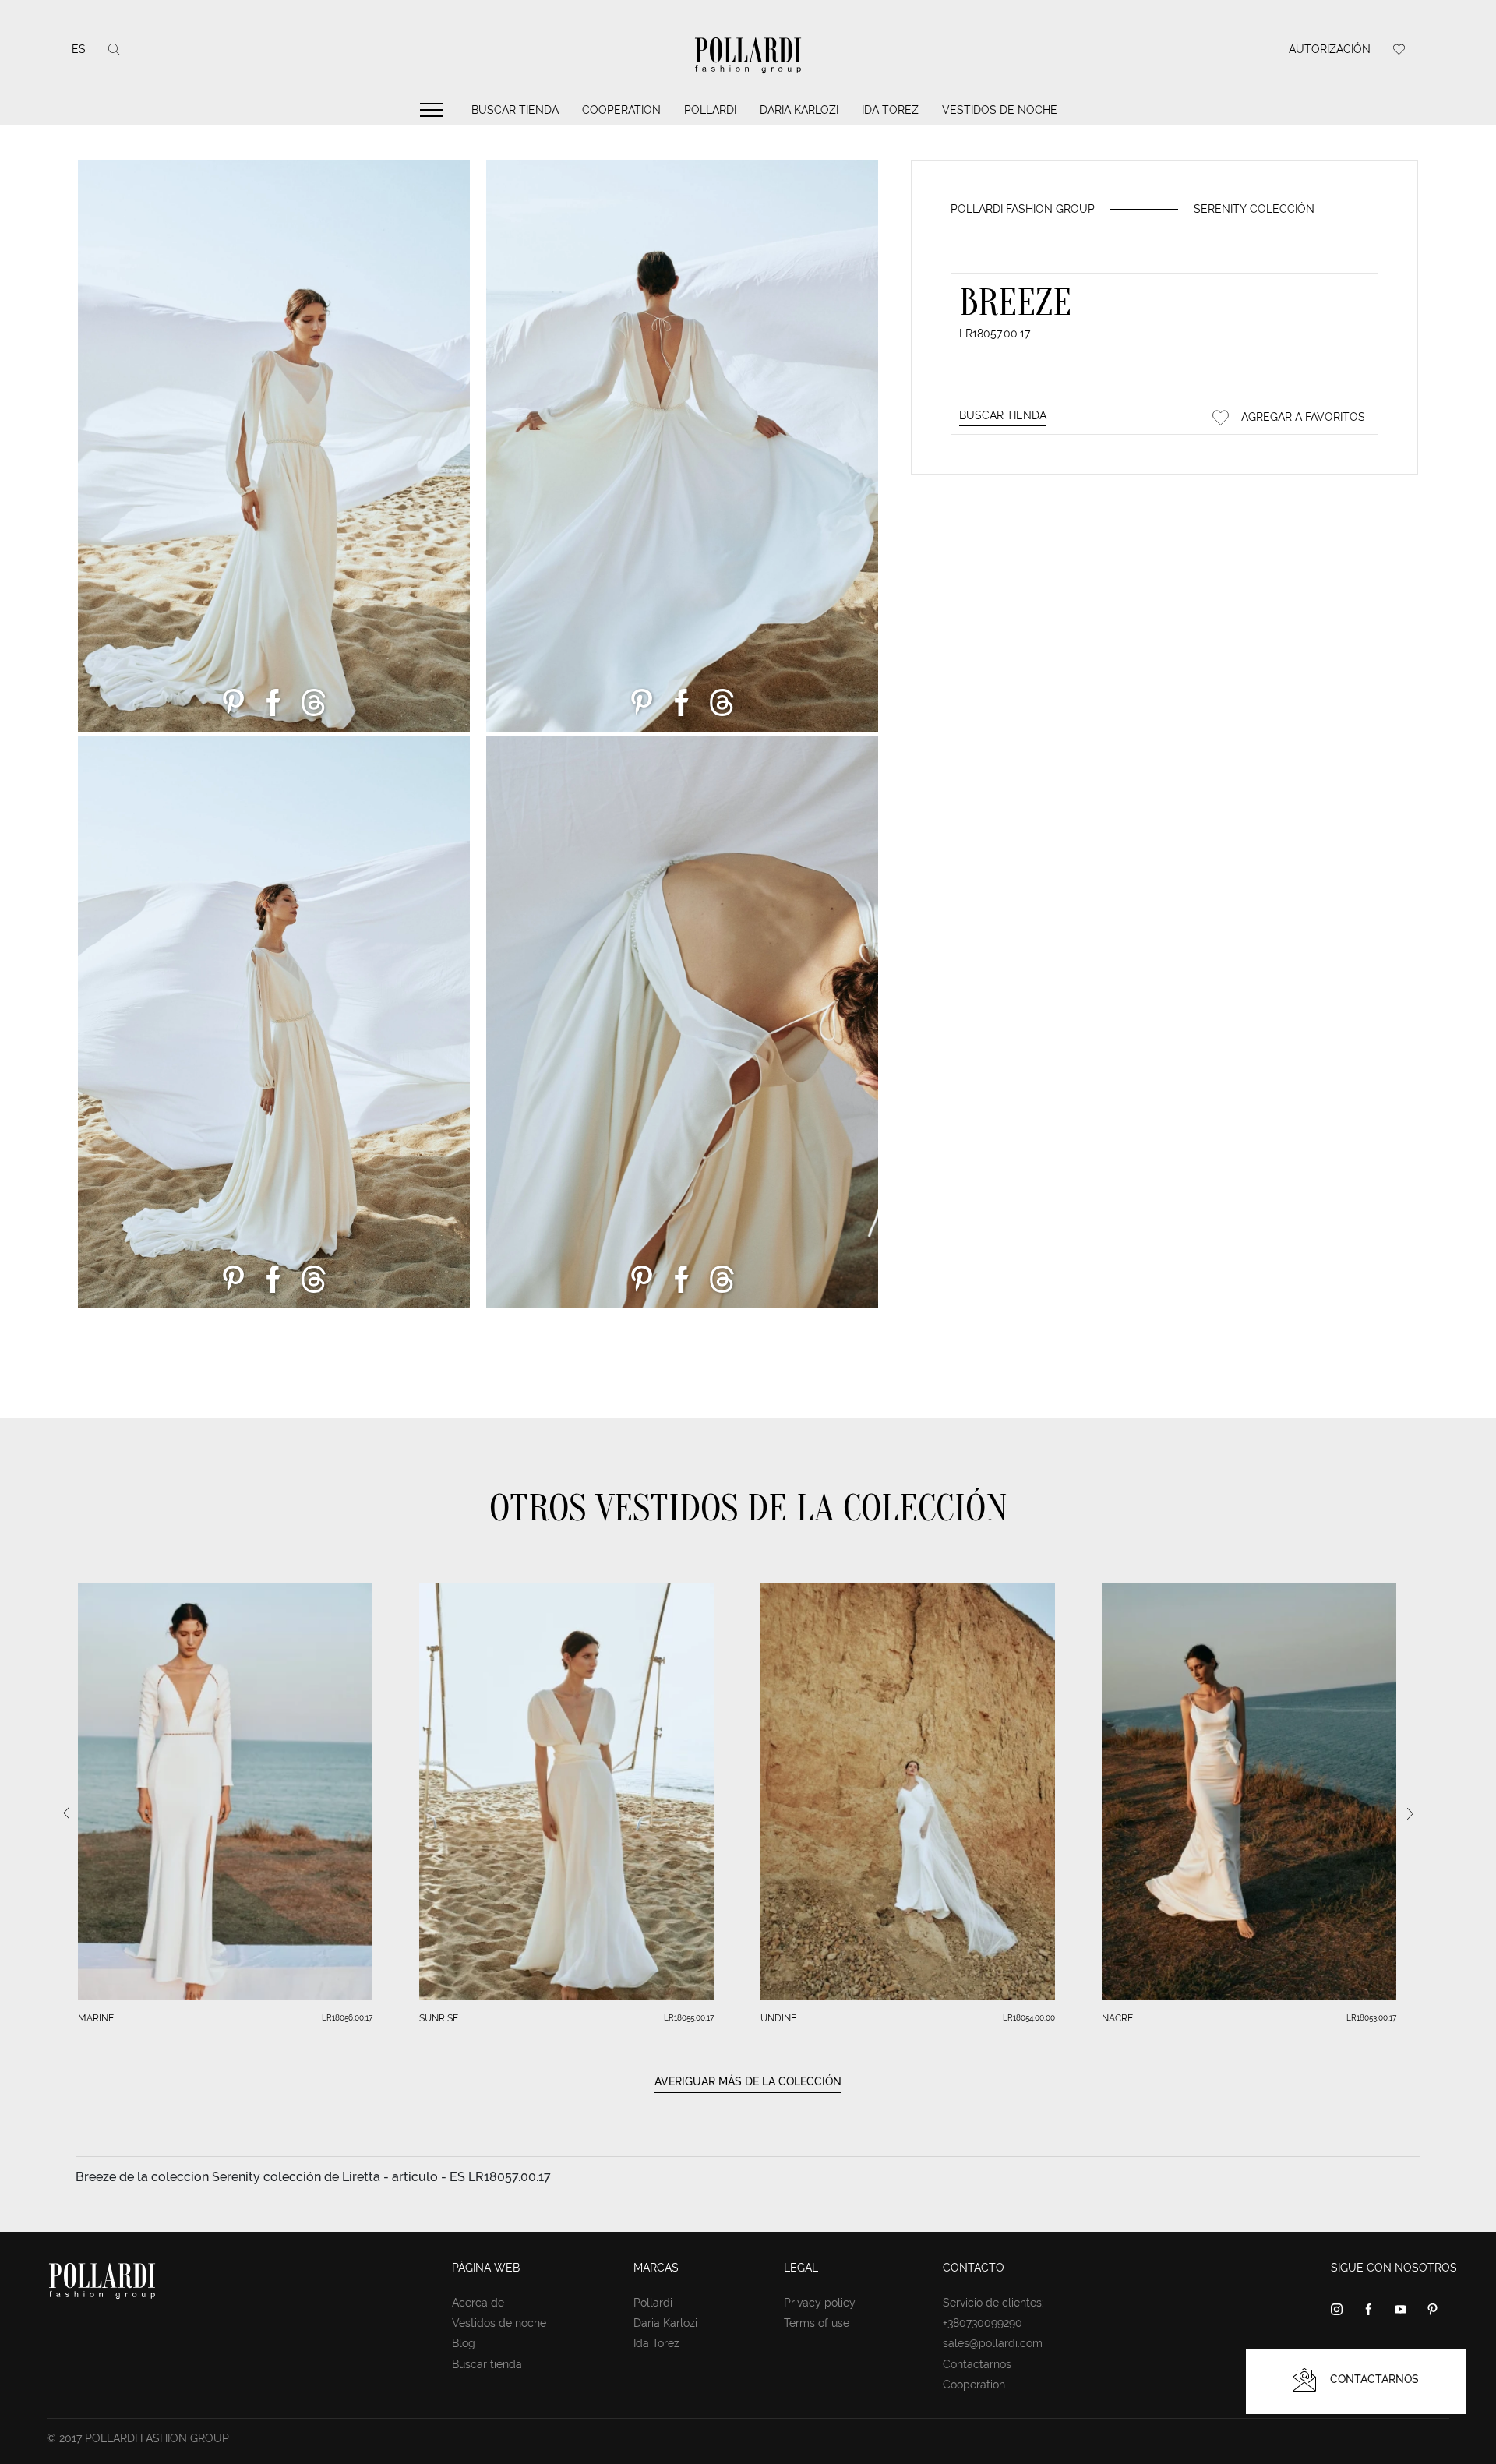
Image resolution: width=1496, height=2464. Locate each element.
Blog (464, 2343)
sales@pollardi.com (993, 2343)
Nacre (1117, 2018)
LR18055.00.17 (689, 2018)
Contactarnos (977, 2364)
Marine (96, 2018)
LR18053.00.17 (1371, 2018)
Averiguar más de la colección (748, 2081)
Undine (778, 2018)
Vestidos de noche (1000, 110)
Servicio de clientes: (993, 2303)
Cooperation (621, 110)
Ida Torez (890, 110)
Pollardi (710, 110)
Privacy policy (820, 2303)
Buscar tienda (515, 110)
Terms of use (817, 2323)
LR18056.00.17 (347, 2018)
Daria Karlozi (799, 110)
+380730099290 (983, 2323)
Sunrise (439, 2018)
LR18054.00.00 (1029, 2018)
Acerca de (478, 2303)
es (79, 49)
